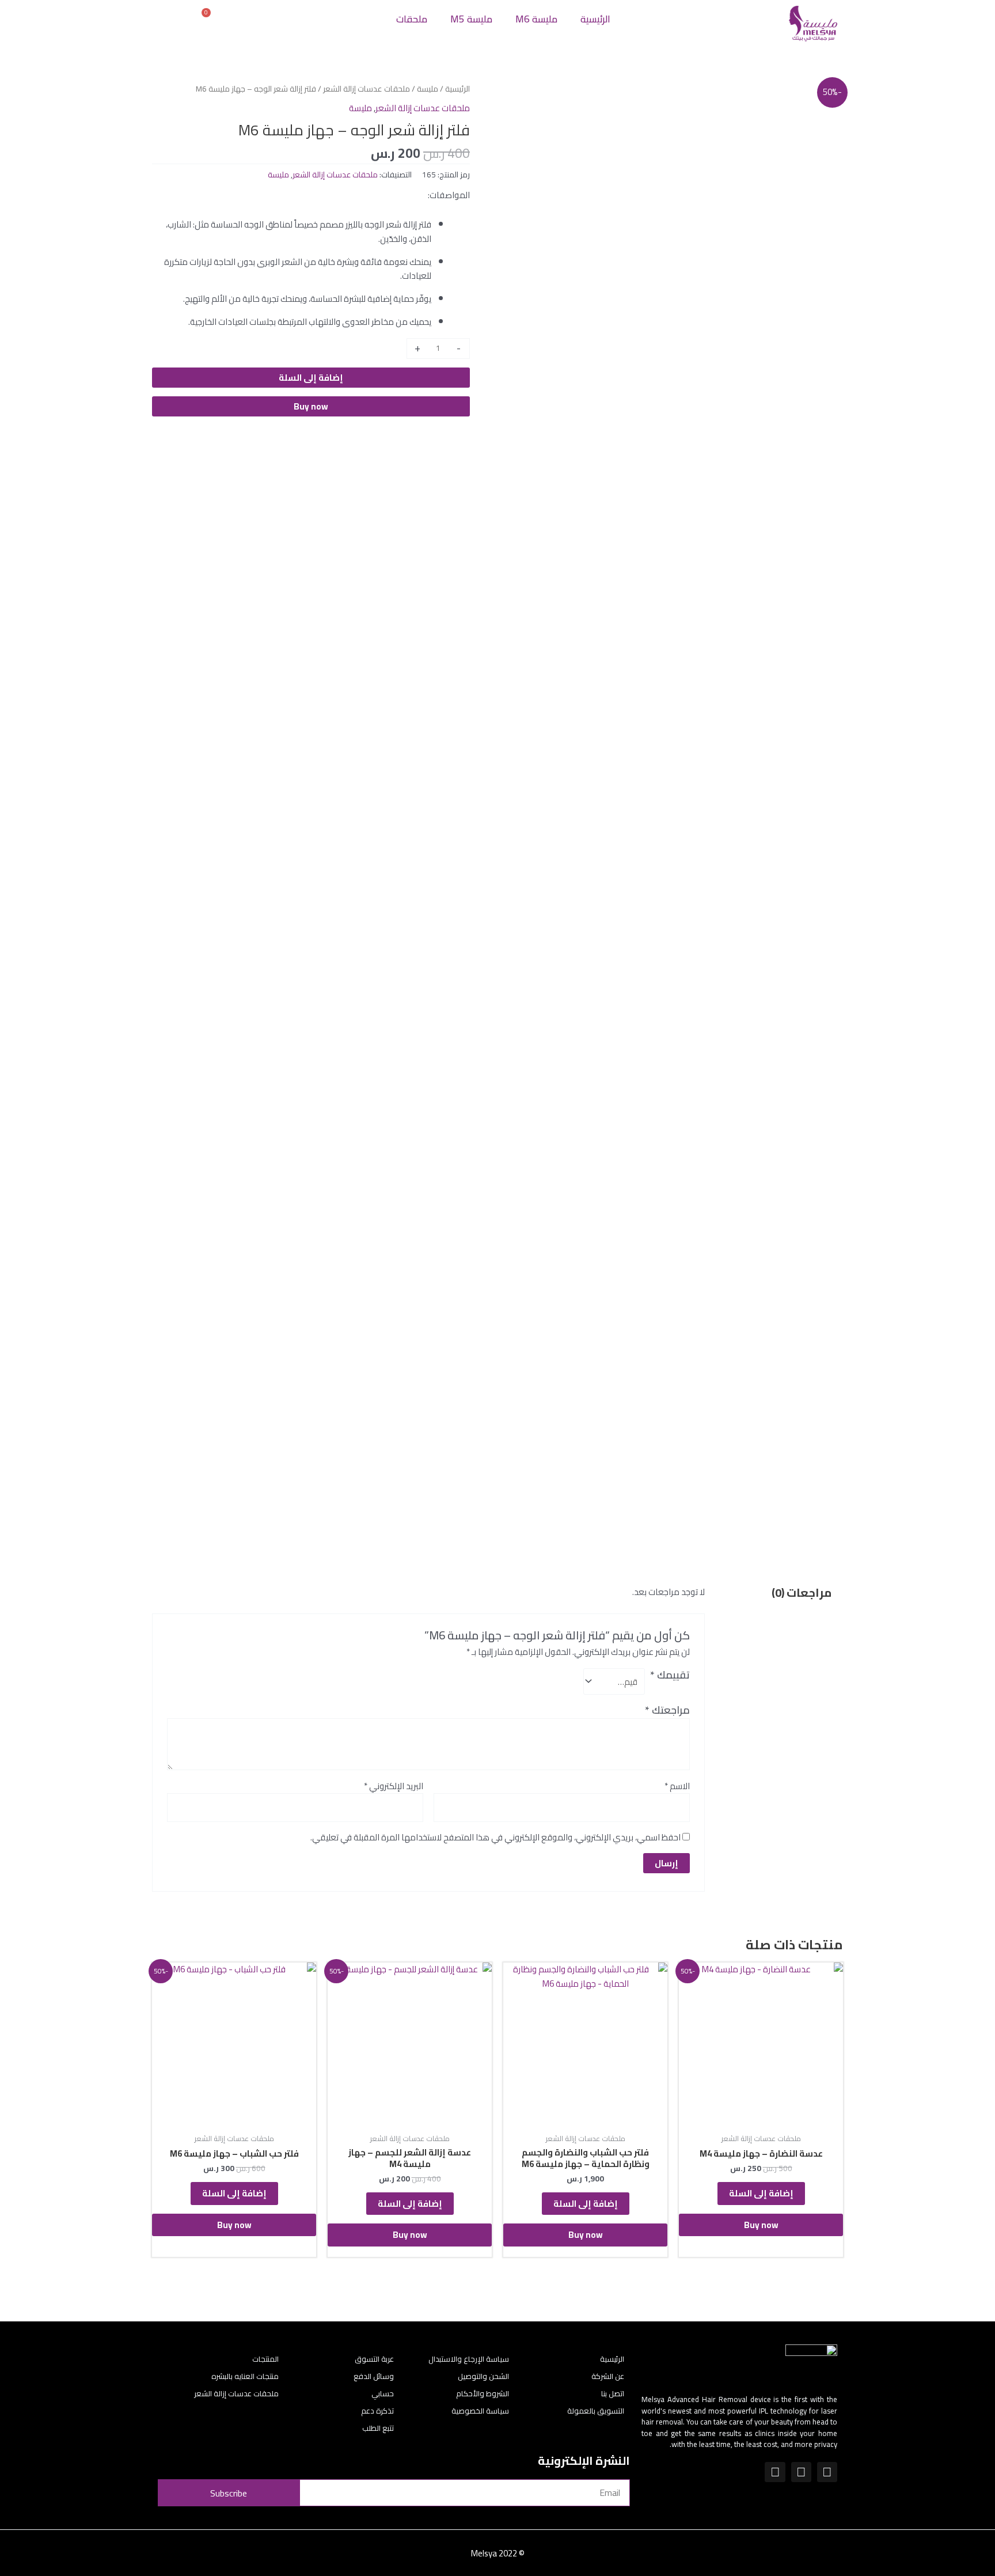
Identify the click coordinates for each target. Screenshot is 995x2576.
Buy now (311, 406)
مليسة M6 (536, 19)
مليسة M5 (471, 19)
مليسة (428, 89)
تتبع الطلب (378, 2428)
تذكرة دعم (377, 2411)
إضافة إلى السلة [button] (761, 2193)
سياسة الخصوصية (480, 2411)
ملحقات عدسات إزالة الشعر (367, 89)
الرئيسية (595, 19)
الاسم (677, 1787)
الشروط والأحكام (483, 2393)
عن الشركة (608, 2376)
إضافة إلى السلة (311, 378)
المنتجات (265, 2359)
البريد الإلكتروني (394, 1787)
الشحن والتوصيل (483, 2376)
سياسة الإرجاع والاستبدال (469, 2359)
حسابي (383, 2393)
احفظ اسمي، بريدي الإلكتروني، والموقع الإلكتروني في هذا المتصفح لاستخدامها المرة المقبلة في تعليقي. (495, 1837)
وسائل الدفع (374, 2376)
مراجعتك (667, 1710)
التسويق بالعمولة (596, 2411)
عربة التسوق (374, 2359)
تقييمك (670, 1676)
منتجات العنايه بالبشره (245, 2376)
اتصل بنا (613, 2393)
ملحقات (412, 19)
